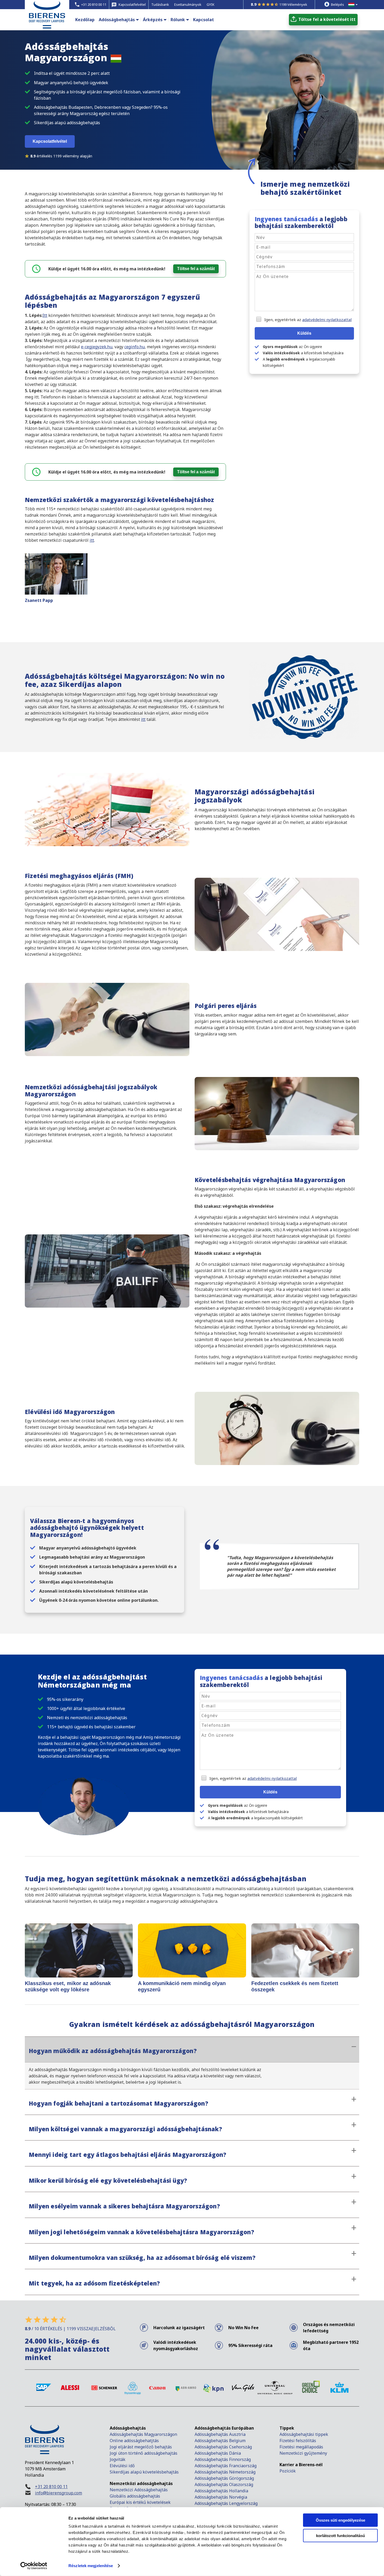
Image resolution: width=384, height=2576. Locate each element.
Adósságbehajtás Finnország (223, 2459)
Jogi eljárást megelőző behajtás (141, 2447)
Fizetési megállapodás (301, 2447)
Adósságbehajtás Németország (225, 2472)
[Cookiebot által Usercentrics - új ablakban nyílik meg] (34, 2566)
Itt (45, 315)
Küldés (304, 333)
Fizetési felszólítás (298, 2441)
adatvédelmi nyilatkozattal (327, 320)
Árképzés (153, 20)
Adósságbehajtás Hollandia (221, 2491)
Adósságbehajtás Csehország (223, 2447)
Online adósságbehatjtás (134, 2441)
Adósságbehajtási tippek (304, 2434)
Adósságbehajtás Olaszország (224, 2484)
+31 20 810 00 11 (51, 2487)
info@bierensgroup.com (59, 2493)
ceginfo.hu (135, 347)
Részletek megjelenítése (91, 2566)
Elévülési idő (122, 2466)
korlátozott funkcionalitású (341, 2535)
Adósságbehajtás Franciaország (226, 2466)
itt (92, 540)
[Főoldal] (47, 23)
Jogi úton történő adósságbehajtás (144, 2453)
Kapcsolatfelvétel (50, 141)
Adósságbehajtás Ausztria (220, 2434)
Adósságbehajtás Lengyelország (226, 2503)
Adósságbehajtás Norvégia (221, 2497)
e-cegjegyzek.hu (97, 347)
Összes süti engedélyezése (341, 2520)
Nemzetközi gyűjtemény (303, 2453)
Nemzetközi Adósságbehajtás (139, 2490)
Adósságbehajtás (117, 20)
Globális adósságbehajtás (135, 2496)
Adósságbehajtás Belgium (220, 2441)
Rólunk (178, 20)
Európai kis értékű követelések (140, 2502)
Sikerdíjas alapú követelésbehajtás (145, 2472)
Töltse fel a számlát (196, 269)
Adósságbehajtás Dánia (218, 2453)
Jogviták (118, 2459)
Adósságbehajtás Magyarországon (143, 2434)
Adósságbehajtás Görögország (224, 2478)
